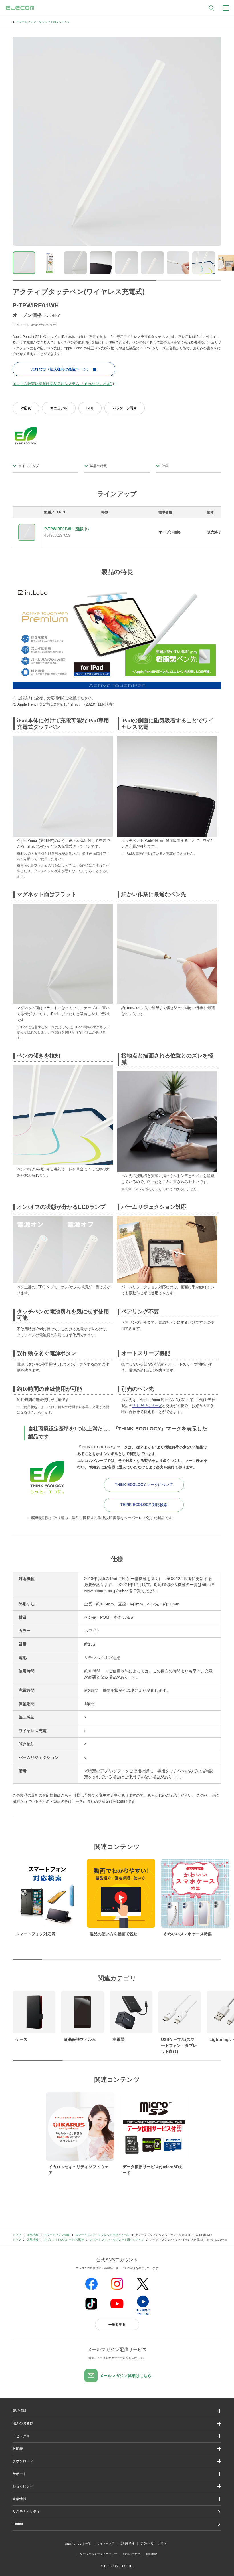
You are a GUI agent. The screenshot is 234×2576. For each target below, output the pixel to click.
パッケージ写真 (125, 408)
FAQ (90, 408)
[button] (117, 2436)
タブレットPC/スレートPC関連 (64, 2240)
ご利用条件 (127, 2543)
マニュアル (59, 408)
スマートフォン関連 (57, 2235)
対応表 (26, 408)
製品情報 (33, 2235)
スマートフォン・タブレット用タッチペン (43, 22)
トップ (17, 2235)
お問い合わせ (132, 2554)
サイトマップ (106, 2543)
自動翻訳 (152, 2554)
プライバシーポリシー (155, 2543)
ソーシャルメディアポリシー (98, 2554)
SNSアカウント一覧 (78, 2544)
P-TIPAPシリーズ (147, 1406)
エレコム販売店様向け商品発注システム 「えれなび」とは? (62, 384)
